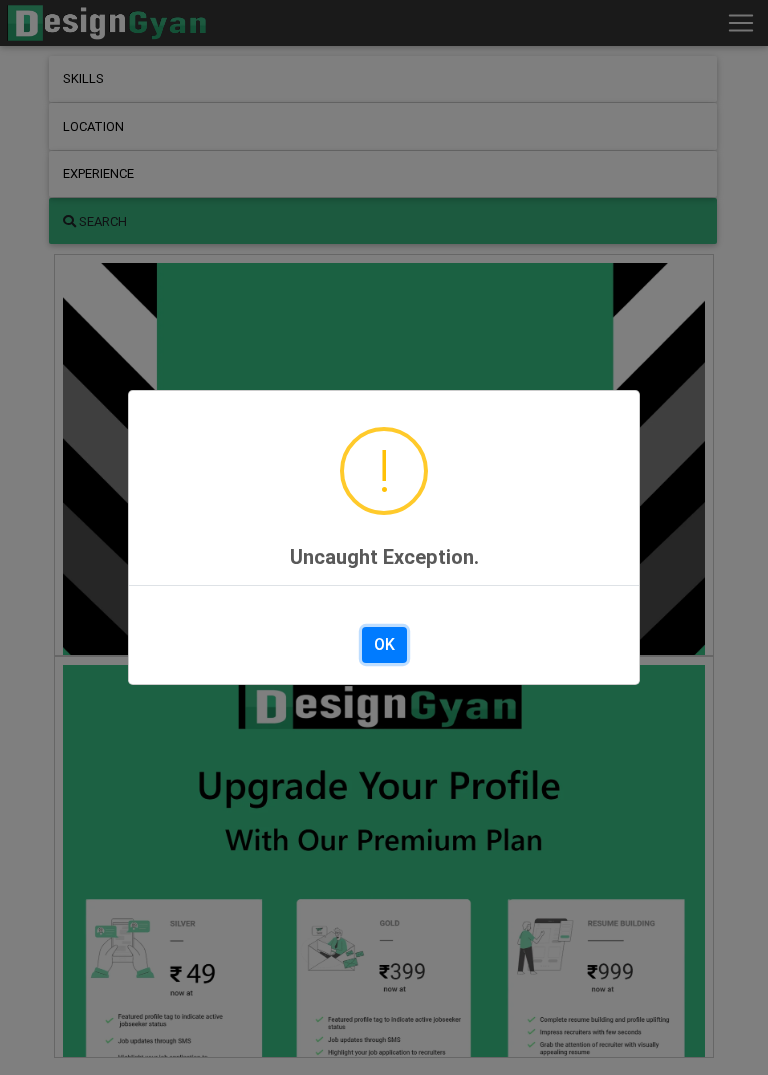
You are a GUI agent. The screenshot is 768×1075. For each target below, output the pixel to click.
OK (384, 644)
